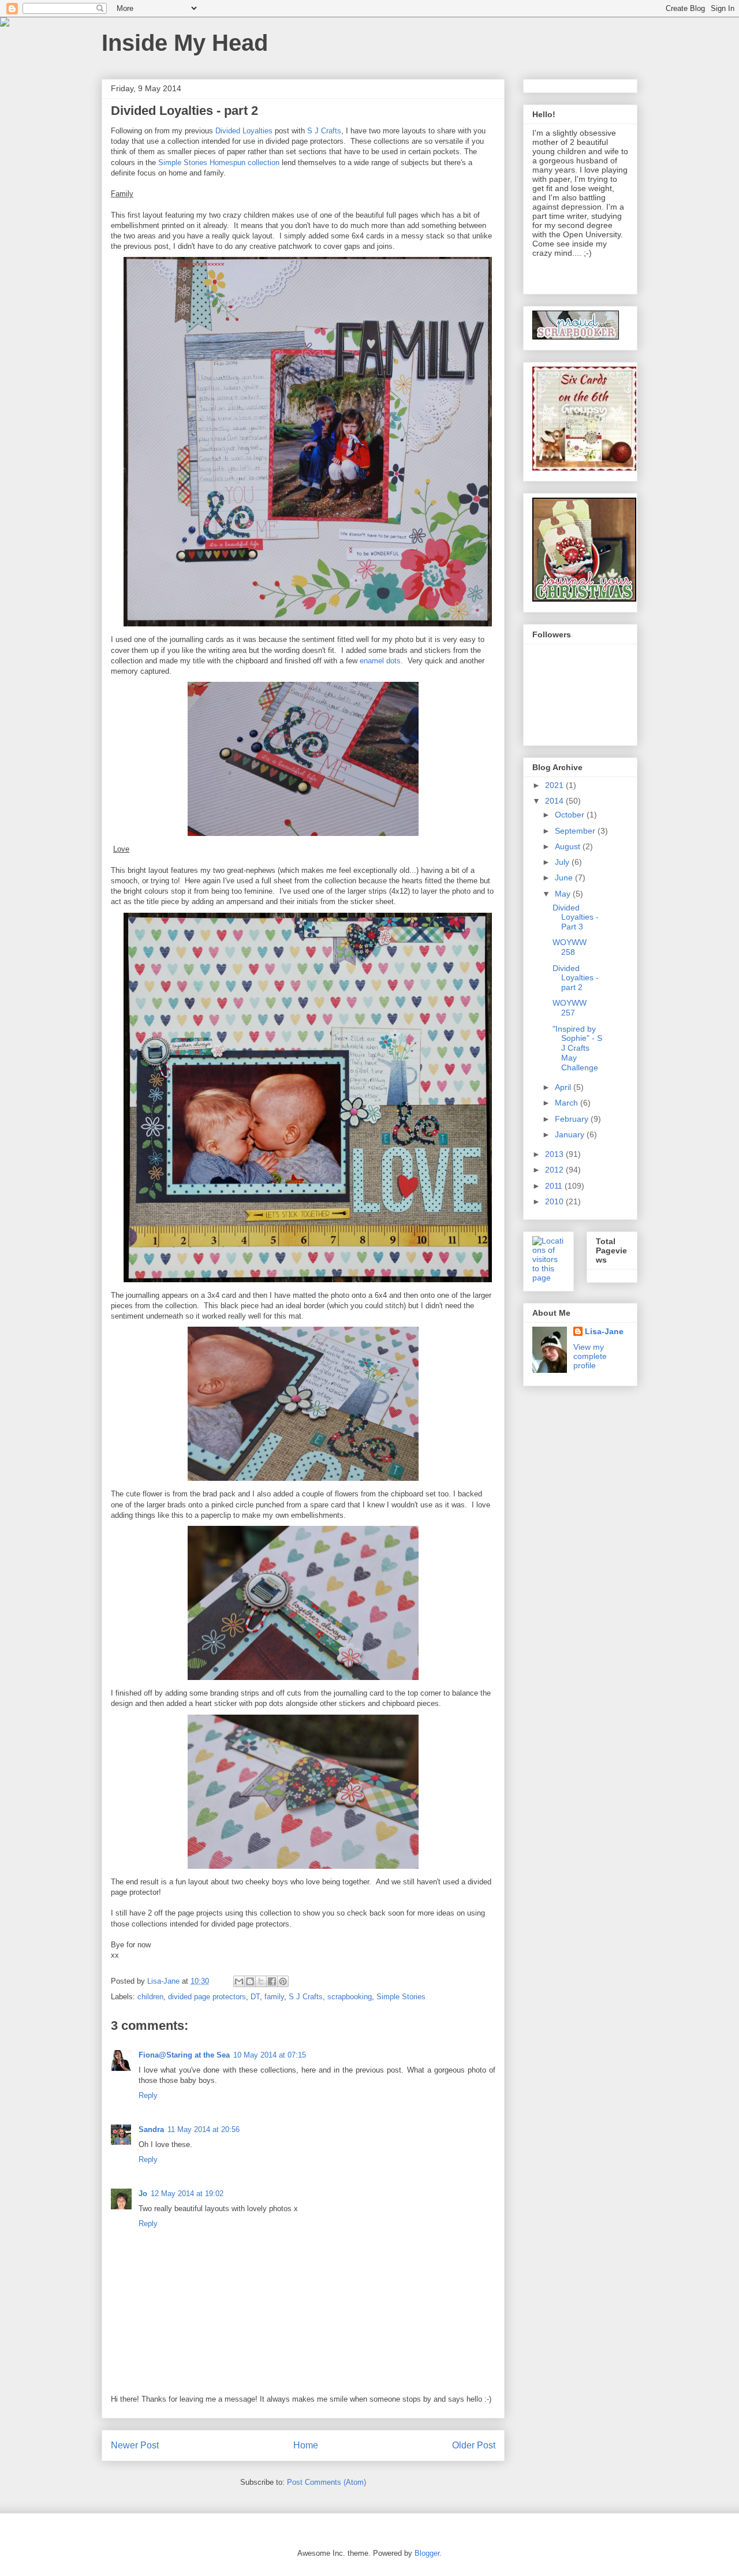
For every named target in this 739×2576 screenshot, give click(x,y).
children (150, 1997)
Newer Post (135, 2445)
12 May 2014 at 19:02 (187, 2194)
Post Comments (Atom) (326, 2482)
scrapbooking (350, 1997)
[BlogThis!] (250, 1981)
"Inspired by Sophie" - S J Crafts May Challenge (577, 1048)
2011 (555, 1186)
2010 (555, 1201)
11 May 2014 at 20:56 (204, 2129)
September (576, 831)
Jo (143, 2194)
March (568, 1103)
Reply (148, 2095)
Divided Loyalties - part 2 (576, 978)
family (274, 1997)
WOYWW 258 (570, 947)
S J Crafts (324, 131)
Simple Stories (401, 1997)
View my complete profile (590, 1356)
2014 (555, 801)
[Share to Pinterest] (283, 1981)
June (565, 878)
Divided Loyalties (244, 131)
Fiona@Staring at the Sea (184, 2055)
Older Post (474, 2445)
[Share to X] (261, 1981)
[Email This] (239, 1981)
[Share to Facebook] (272, 1981)
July (563, 862)
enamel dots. (381, 661)
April (564, 1087)
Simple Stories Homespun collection (220, 163)
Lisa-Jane (604, 1331)
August (569, 846)
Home (306, 2445)
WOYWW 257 (570, 1008)
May (564, 894)
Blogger (427, 2553)
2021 (555, 785)
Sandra (151, 2129)
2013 (555, 1154)
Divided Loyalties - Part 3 (576, 917)
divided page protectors (207, 1997)
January (571, 1134)
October (571, 815)
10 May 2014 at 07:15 (270, 2055)
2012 (555, 1170)
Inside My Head (185, 43)
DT (255, 1997)
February (573, 1119)
